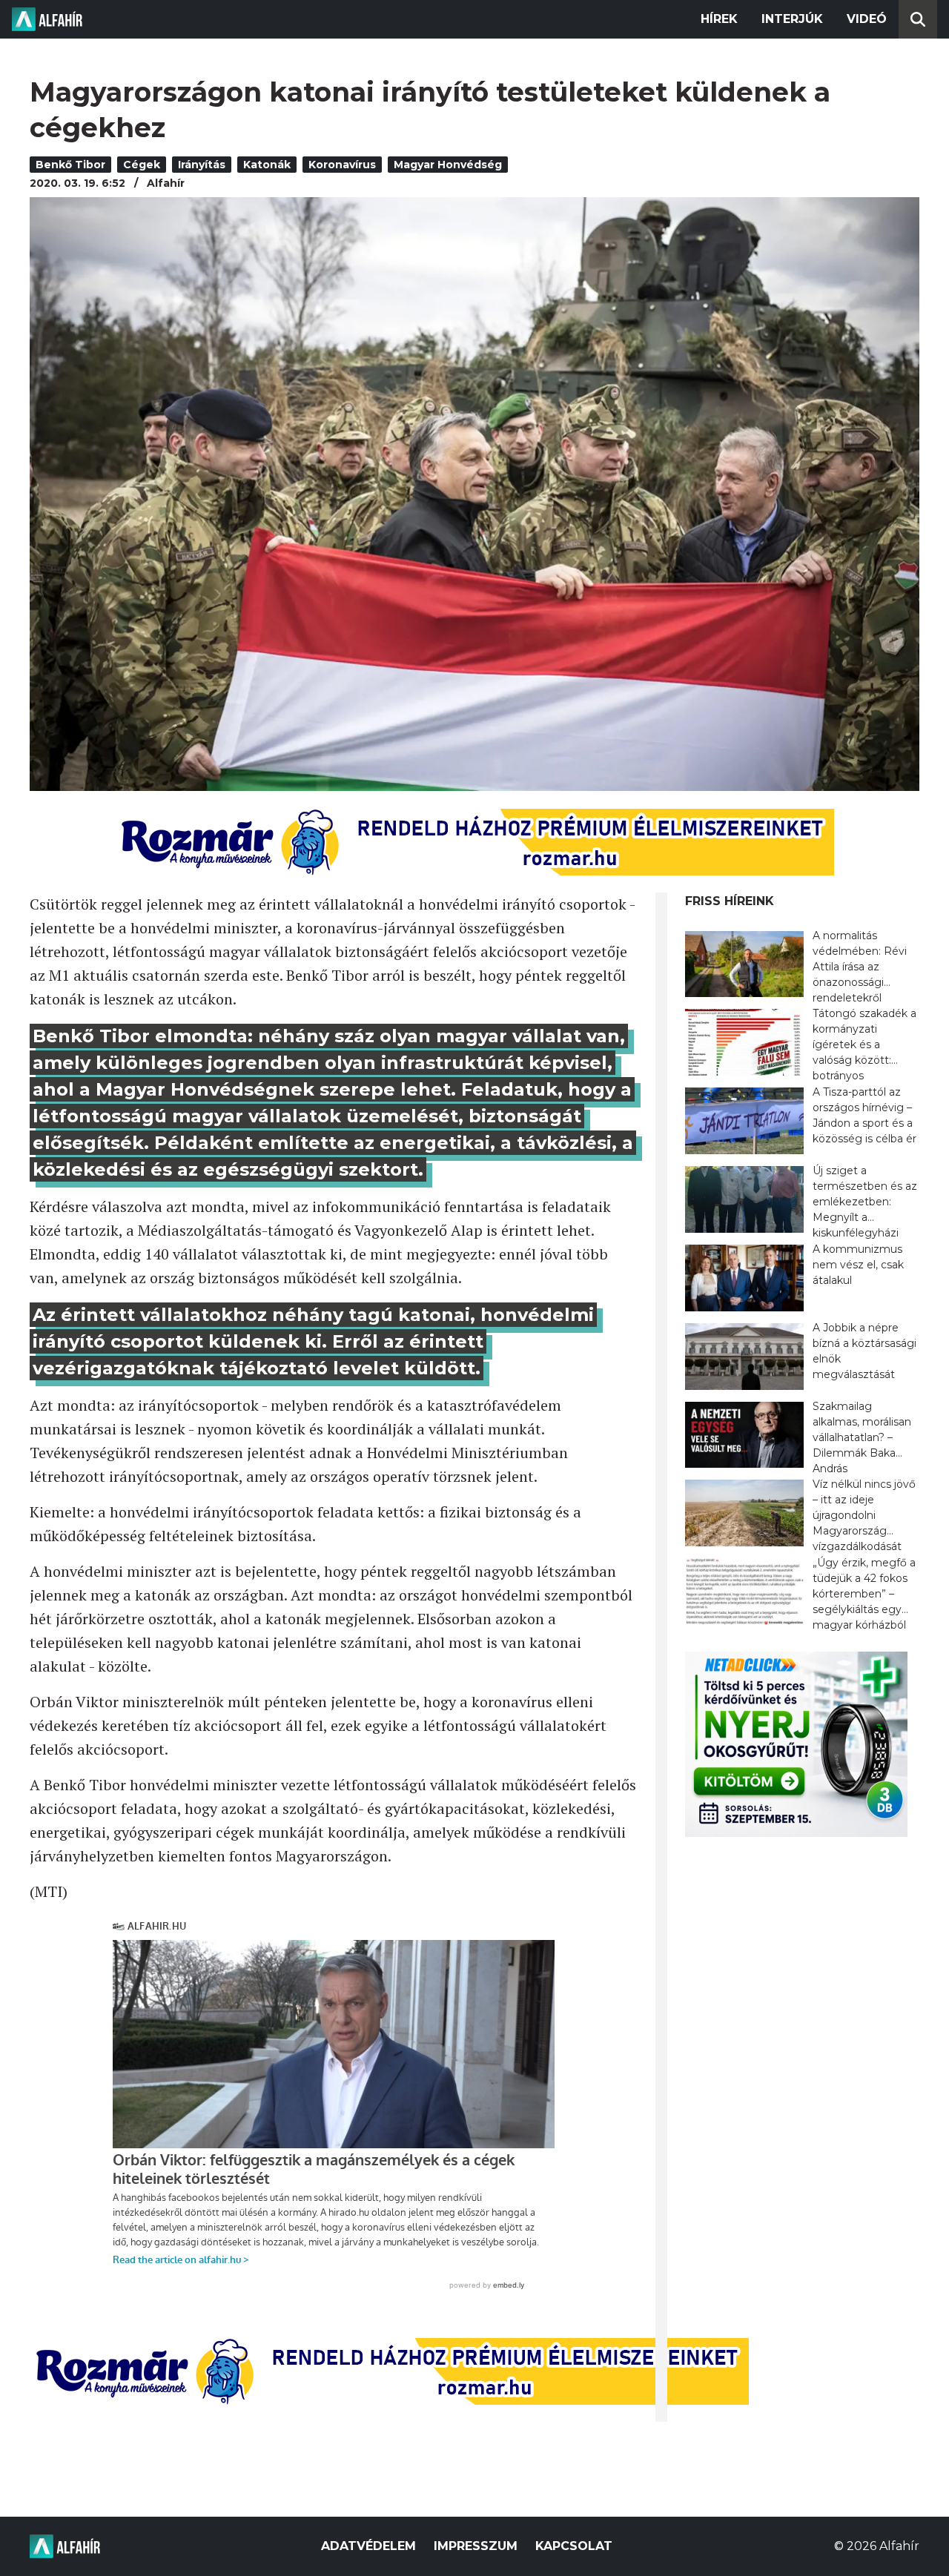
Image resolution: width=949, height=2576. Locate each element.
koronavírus (342, 165)
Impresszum (476, 2546)
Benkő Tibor (70, 165)
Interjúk (792, 19)
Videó (867, 19)
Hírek (719, 19)
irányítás (202, 165)
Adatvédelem (368, 2546)
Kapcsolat (574, 2546)
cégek (142, 165)
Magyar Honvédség (448, 165)
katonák (267, 165)
